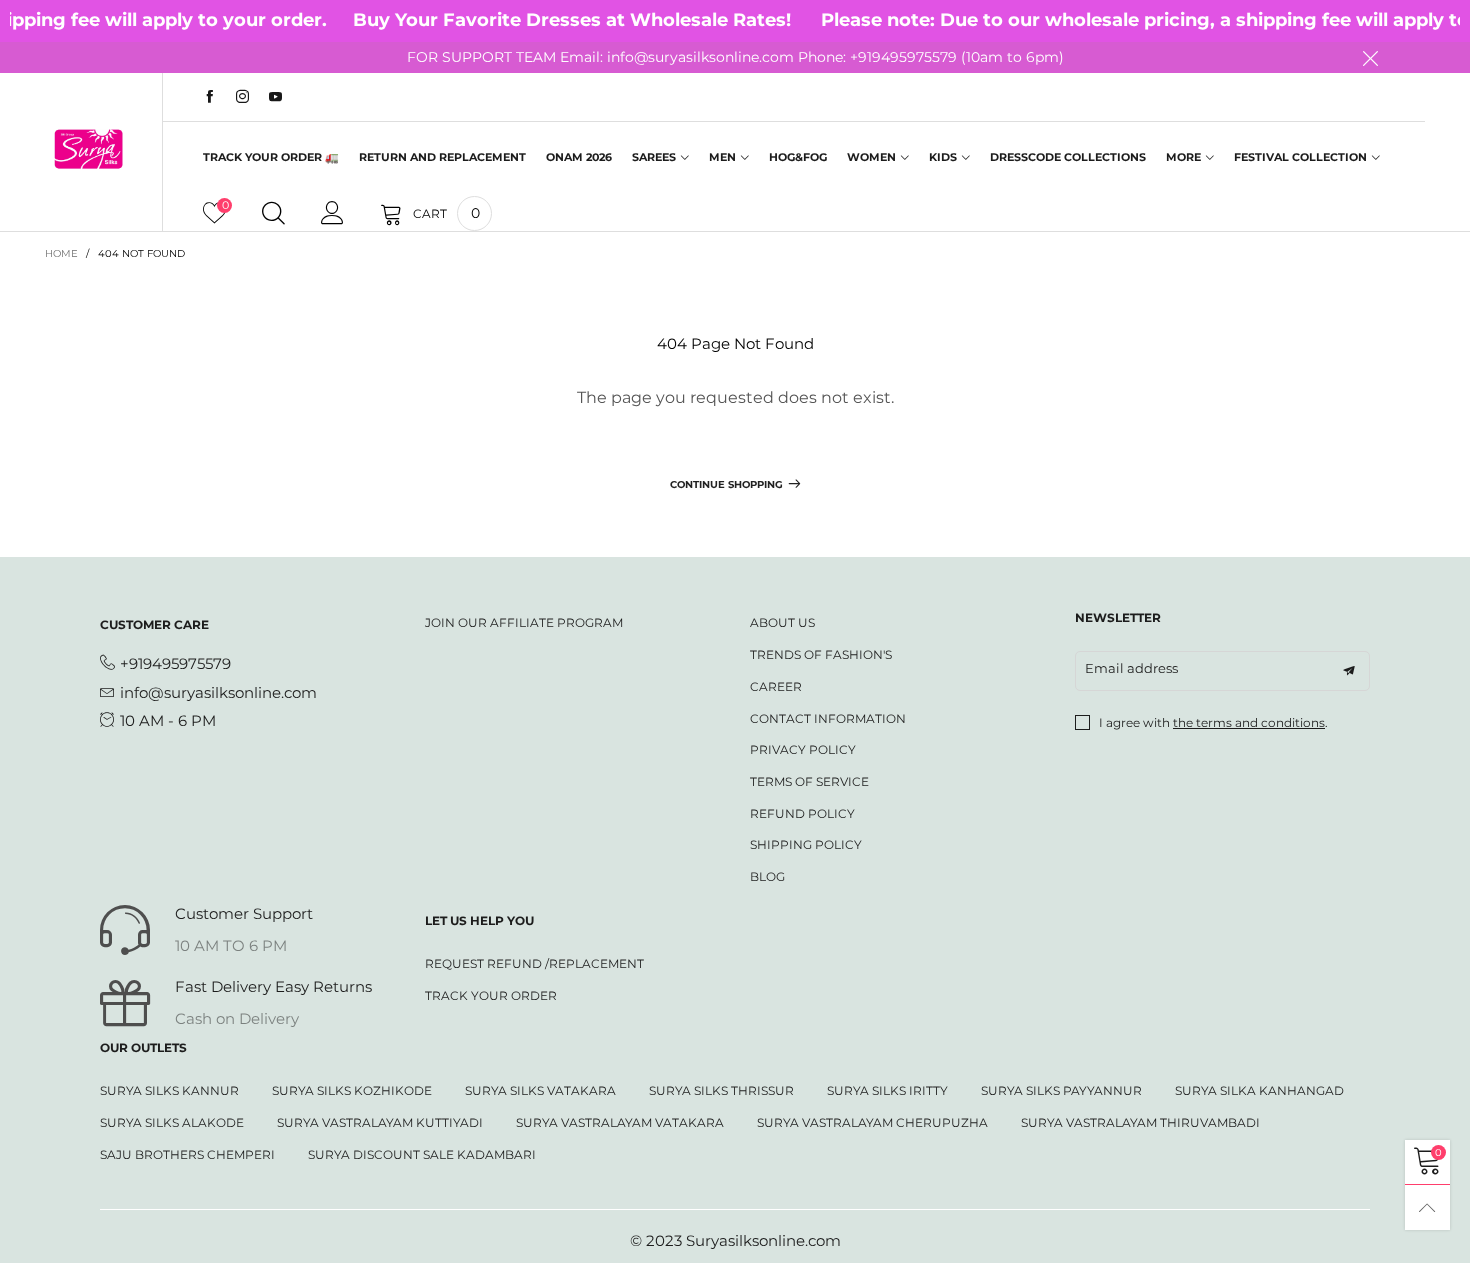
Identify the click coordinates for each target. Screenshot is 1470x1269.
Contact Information (828, 718)
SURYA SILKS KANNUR (169, 1090)
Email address (1131, 668)
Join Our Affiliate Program (524, 622)
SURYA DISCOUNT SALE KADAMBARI (422, 1154)
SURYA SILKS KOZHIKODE (352, 1090)
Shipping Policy (806, 844)
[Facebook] (209, 97)
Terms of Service (809, 781)
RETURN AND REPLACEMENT (442, 157)
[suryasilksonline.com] (88, 148)
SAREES (654, 157)
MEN (722, 157)
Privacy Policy (803, 749)
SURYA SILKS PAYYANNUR (1061, 1090)
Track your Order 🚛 (271, 157)
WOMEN (871, 157)
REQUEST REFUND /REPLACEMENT (534, 963)
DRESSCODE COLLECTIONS (1068, 157)
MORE (1183, 157)
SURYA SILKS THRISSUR (721, 1090)
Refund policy (802, 813)
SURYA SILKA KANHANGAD (1259, 1090)
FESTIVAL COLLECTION (1300, 157)
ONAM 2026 (579, 157)
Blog (767, 876)
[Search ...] (273, 214)
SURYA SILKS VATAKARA (540, 1090)
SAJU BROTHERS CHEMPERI (187, 1154)
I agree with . (1213, 722)
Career (776, 686)
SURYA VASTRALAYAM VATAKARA (620, 1122)
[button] (1349, 671)
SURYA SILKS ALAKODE (172, 1122)
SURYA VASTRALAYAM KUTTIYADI (380, 1122)
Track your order (491, 995)
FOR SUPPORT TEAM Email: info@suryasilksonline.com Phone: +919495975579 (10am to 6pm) (735, 57)
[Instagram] (242, 97)
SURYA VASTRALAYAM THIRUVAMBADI (1140, 1122)
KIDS (943, 157)
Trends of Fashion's (821, 654)
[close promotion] (1370, 58)
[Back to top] (1427, 1207)
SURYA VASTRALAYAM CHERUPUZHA (872, 1122)
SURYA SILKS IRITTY (887, 1090)
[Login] (332, 214)
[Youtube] (275, 97)
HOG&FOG (798, 157)
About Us (782, 622)
